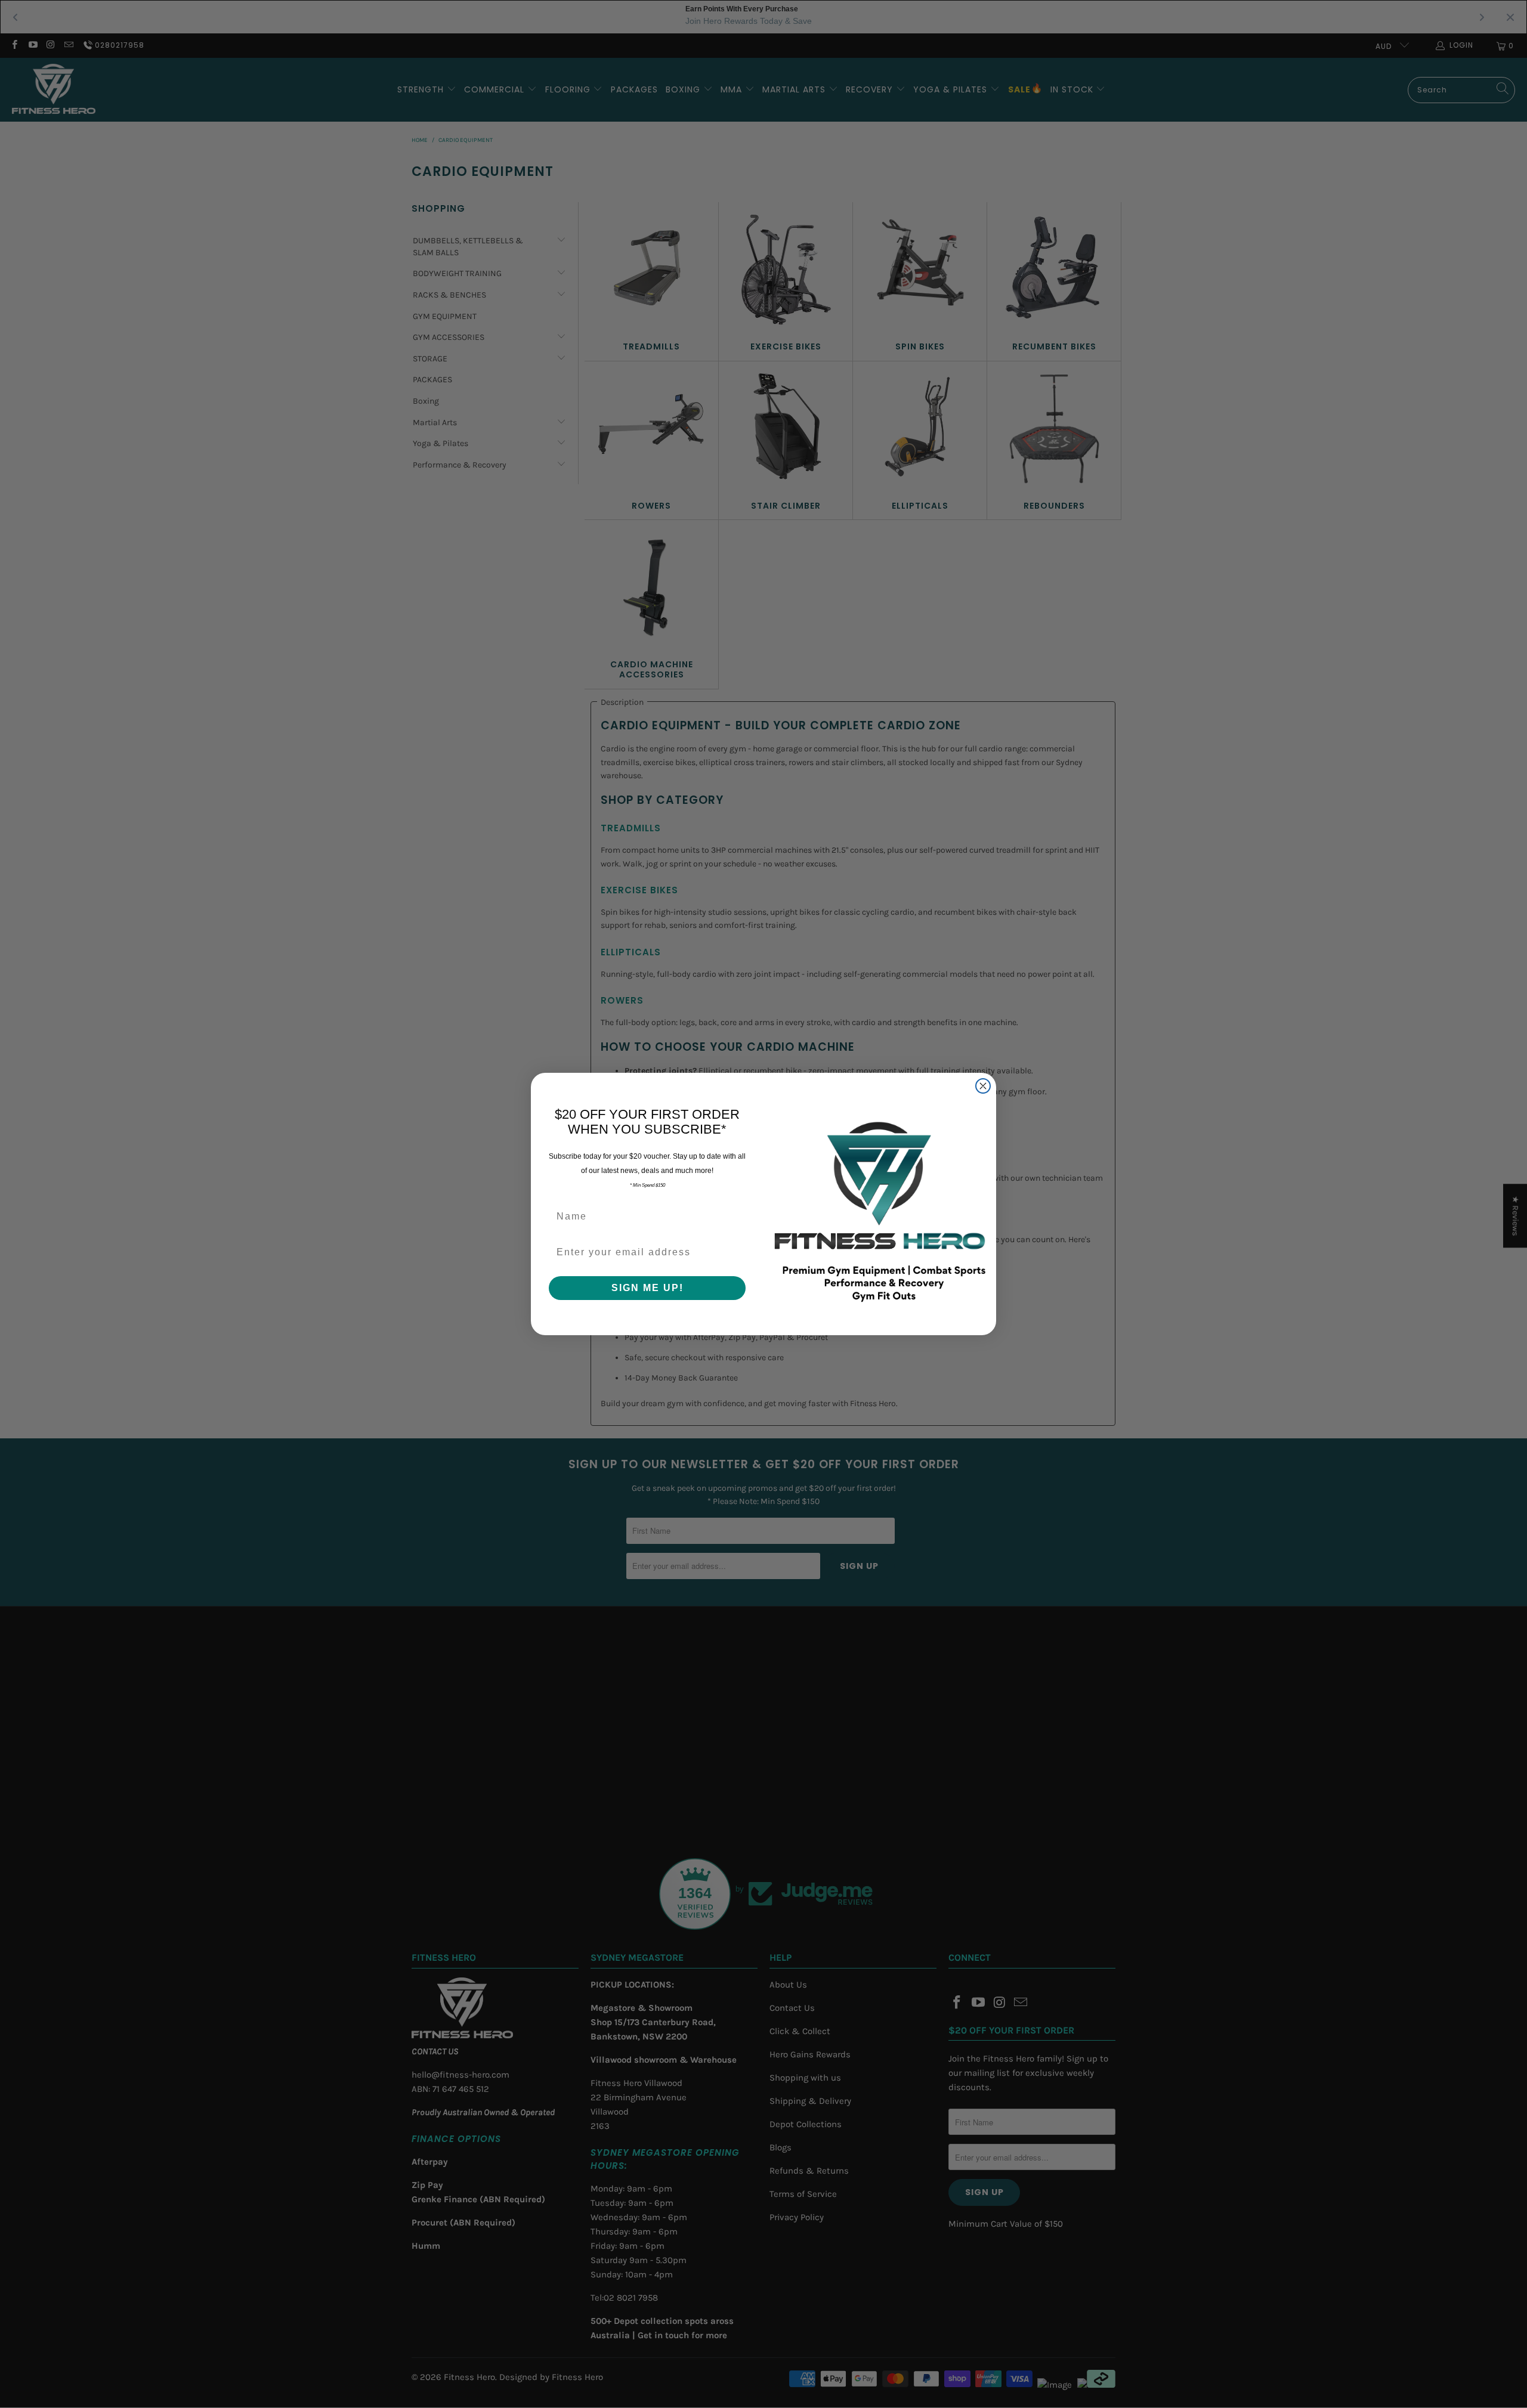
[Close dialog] (983, 1086)
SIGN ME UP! (647, 1288)
